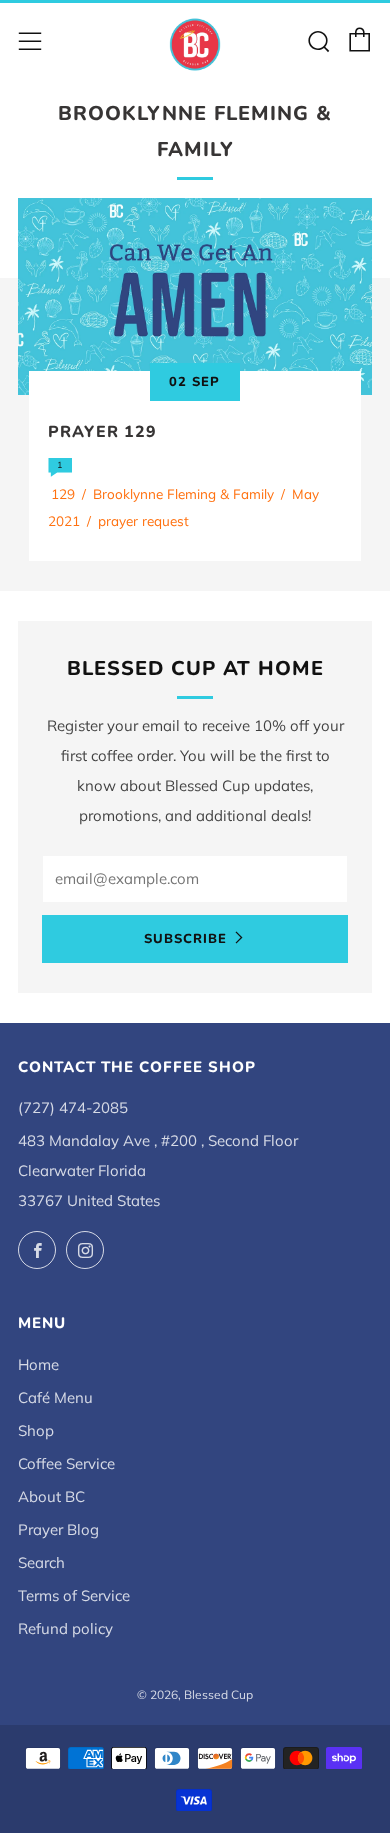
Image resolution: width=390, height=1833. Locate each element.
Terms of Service (74, 1595)
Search (41, 1562)
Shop (36, 1430)
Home (38, 1364)
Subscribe (185, 939)
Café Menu (55, 1397)
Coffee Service (66, 1463)
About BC (51, 1496)
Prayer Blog (58, 1529)
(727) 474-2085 (73, 1107)
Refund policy (65, 1628)
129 (63, 493)
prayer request (143, 520)
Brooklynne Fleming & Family (183, 493)
